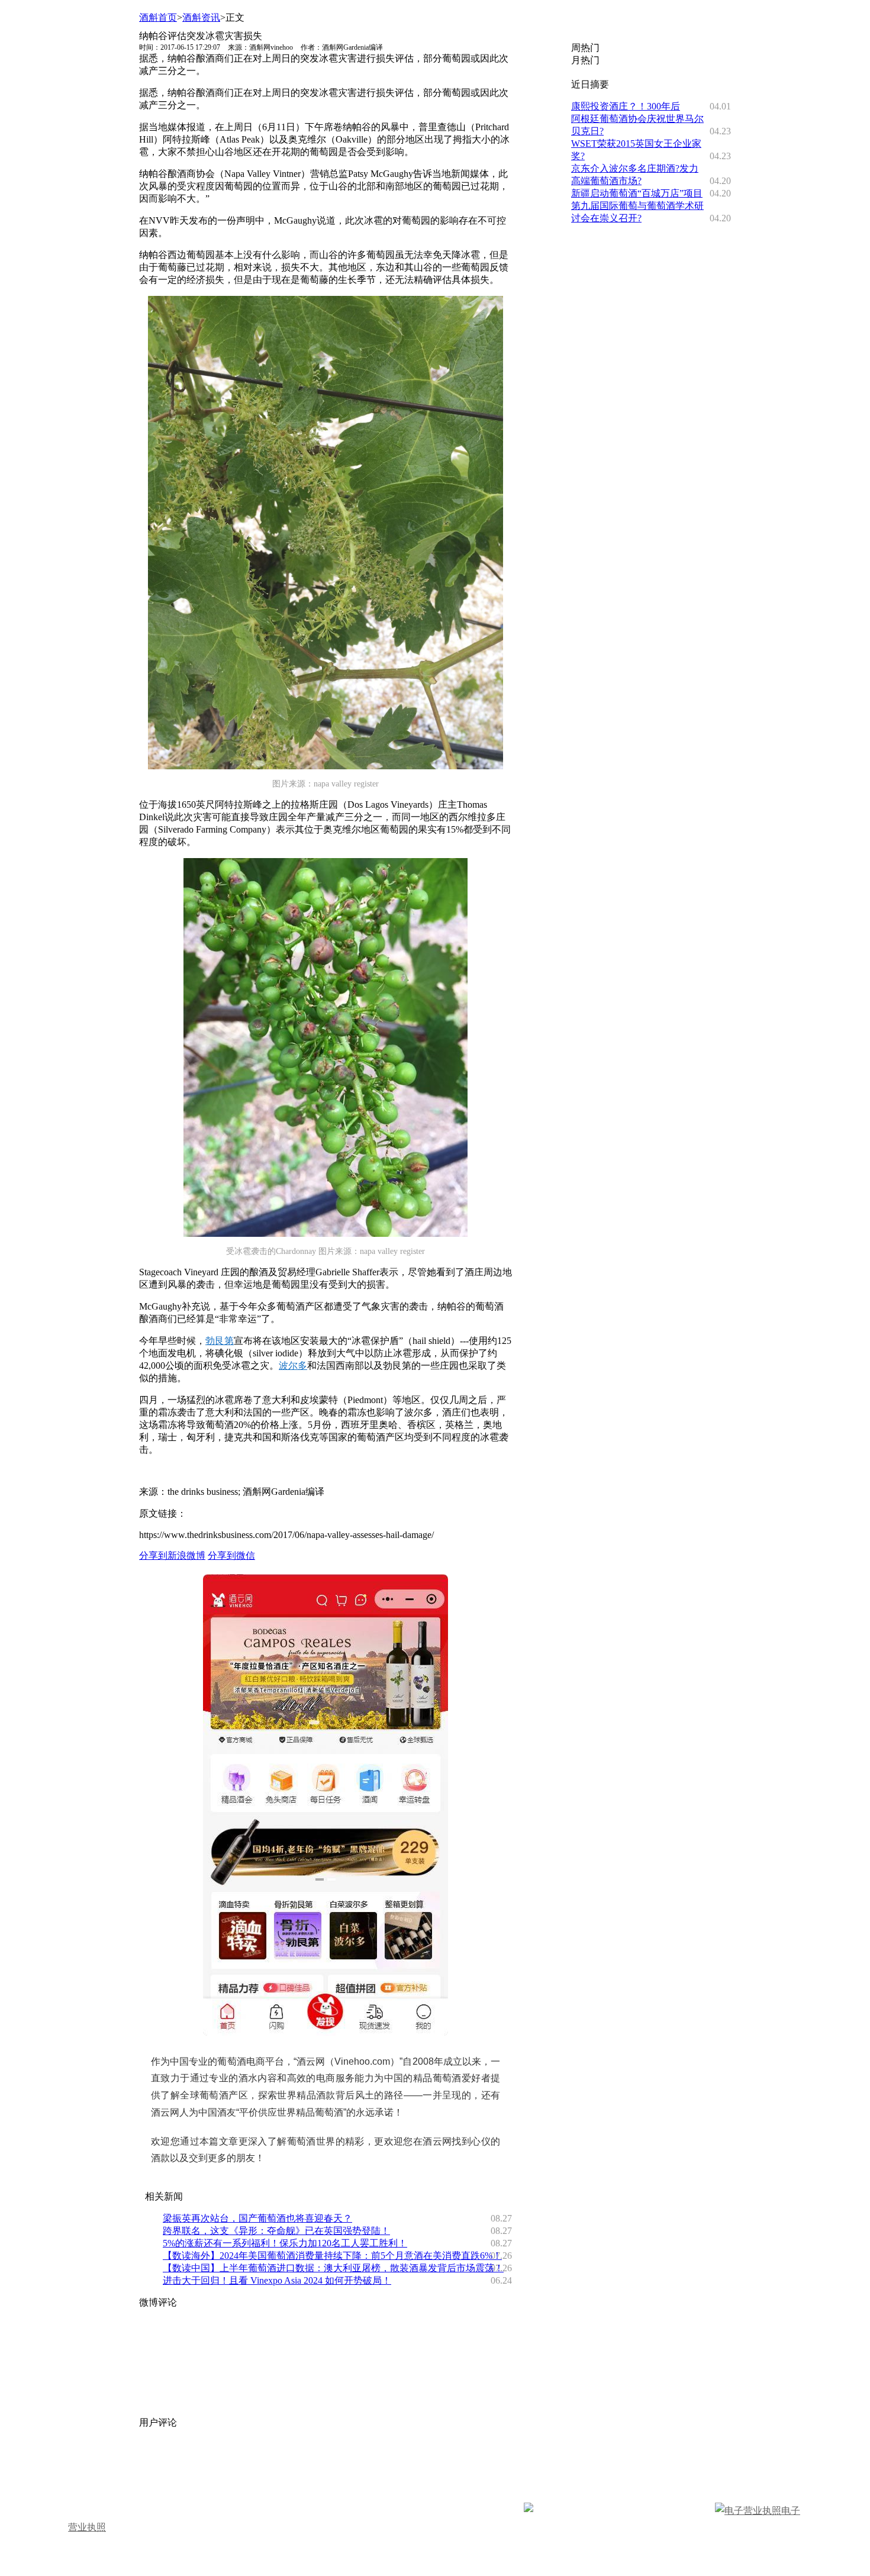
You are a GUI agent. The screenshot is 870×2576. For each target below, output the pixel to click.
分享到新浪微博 (172, 1555)
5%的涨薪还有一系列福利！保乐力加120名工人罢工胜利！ (285, 2243)
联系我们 (444, 2464)
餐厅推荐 (279, 2481)
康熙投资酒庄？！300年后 (626, 106)
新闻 (118, 2481)
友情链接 (497, 2464)
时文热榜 (227, 2481)
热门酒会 (331, 2481)
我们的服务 (160, 2464)
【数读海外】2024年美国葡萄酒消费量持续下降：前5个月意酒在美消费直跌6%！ (332, 2256)
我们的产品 (283, 2464)
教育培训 (383, 2481)
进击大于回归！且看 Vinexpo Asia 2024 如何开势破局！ (277, 2280)
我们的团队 (222, 2464)
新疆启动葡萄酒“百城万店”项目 (637, 193)
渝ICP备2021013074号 (669, 2511)
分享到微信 (231, 1555)
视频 (151, 2481)
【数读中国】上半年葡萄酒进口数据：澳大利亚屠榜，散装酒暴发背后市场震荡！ (333, 2268)
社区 (184, 2481)
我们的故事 (99, 2464)
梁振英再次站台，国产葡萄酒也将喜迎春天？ (257, 2218)
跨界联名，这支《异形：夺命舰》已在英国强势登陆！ (276, 2231)
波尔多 (293, 1366)
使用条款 (601, 2464)
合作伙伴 (340, 2464)
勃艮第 (220, 1341)
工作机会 (392, 2464)
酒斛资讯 (201, 17)
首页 (85, 2481)
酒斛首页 (158, 17)
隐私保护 (549, 2464)
